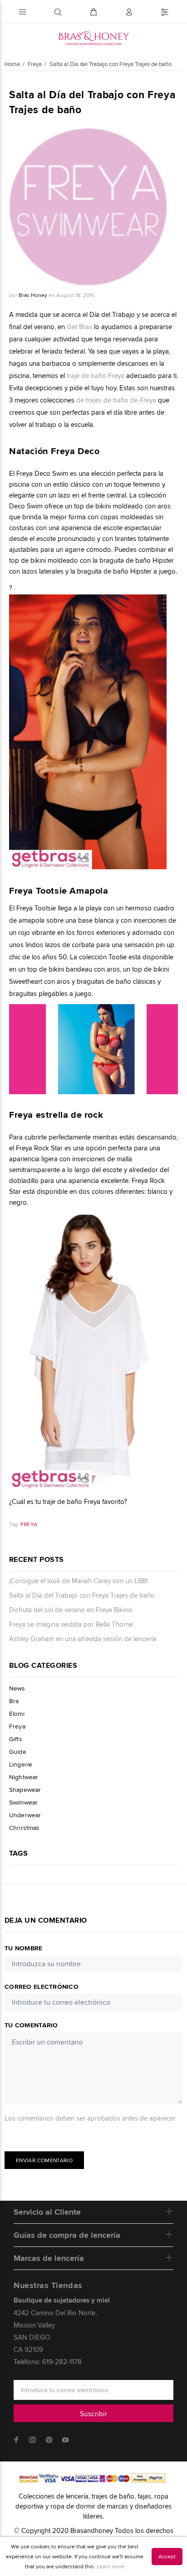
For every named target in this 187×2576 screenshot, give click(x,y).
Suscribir (93, 2414)
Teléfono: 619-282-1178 (48, 2362)
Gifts (16, 1739)
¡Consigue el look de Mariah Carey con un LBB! (78, 1581)
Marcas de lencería (49, 2258)
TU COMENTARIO (31, 2025)
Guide (18, 1752)
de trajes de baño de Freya (116, 400)
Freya (29, 1524)
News (17, 1688)
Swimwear (23, 1802)
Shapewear (25, 1790)
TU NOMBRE (24, 1948)
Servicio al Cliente (47, 2212)
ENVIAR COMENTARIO (44, 2160)
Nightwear (24, 1777)
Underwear (25, 1815)
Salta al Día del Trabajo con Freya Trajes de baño (82, 1595)
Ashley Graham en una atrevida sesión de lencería (83, 1639)
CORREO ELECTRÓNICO (42, 1987)
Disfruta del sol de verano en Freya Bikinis (71, 1610)
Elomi (17, 1714)
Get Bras (79, 327)
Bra (14, 1701)
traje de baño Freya (96, 376)
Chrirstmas (24, 1827)
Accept (167, 2556)
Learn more (111, 2566)
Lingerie (21, 1764)
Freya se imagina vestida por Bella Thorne (71, 1624)
